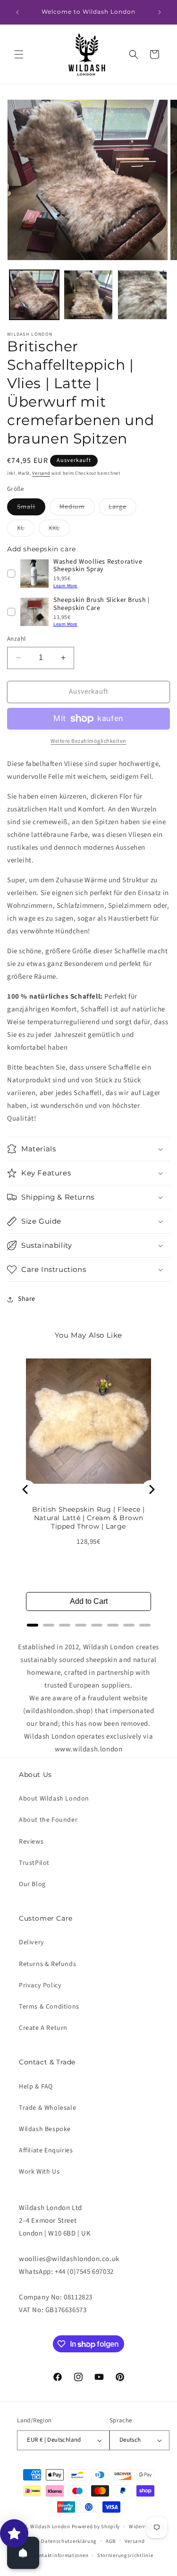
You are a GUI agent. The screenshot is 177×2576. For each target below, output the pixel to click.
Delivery (32, 1942)
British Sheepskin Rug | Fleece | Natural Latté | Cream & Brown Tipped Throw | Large (88, 1518)
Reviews (31, 1842)
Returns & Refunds (47, 1964)
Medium (77, 509)
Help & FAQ (36, 2087)
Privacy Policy (40, 1985)
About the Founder (48, 1820)
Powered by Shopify (96, 2527)
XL (26, 530)
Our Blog (32, 1884)
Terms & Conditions (49, 2007)
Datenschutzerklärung (69, 2541)
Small (31, 509)
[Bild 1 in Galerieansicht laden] (34, 295)
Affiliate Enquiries (46, 2150)
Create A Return (43, 2028)
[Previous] (26, 1489)
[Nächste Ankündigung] (160, 12)
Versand (41, 473)
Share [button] (27, 1299)
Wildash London (50, 2527)
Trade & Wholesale (47, 2108)
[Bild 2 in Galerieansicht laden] (88, 295)
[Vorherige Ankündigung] (17, 12)
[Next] (151, 1489)
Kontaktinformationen (60, 2555)
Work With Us (39, 2172)
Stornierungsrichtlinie (125, 2555)
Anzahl (16, 639)
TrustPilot (34, 1863)
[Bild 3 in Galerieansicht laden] (142, 295)
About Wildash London (54, 1799)
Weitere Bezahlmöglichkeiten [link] (88, 741)
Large (122, 509)
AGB (111, 2541)
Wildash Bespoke (45, 2129)
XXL (59, 530)
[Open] (23, 2553)
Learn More (65, 586)
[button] (19, 54)
